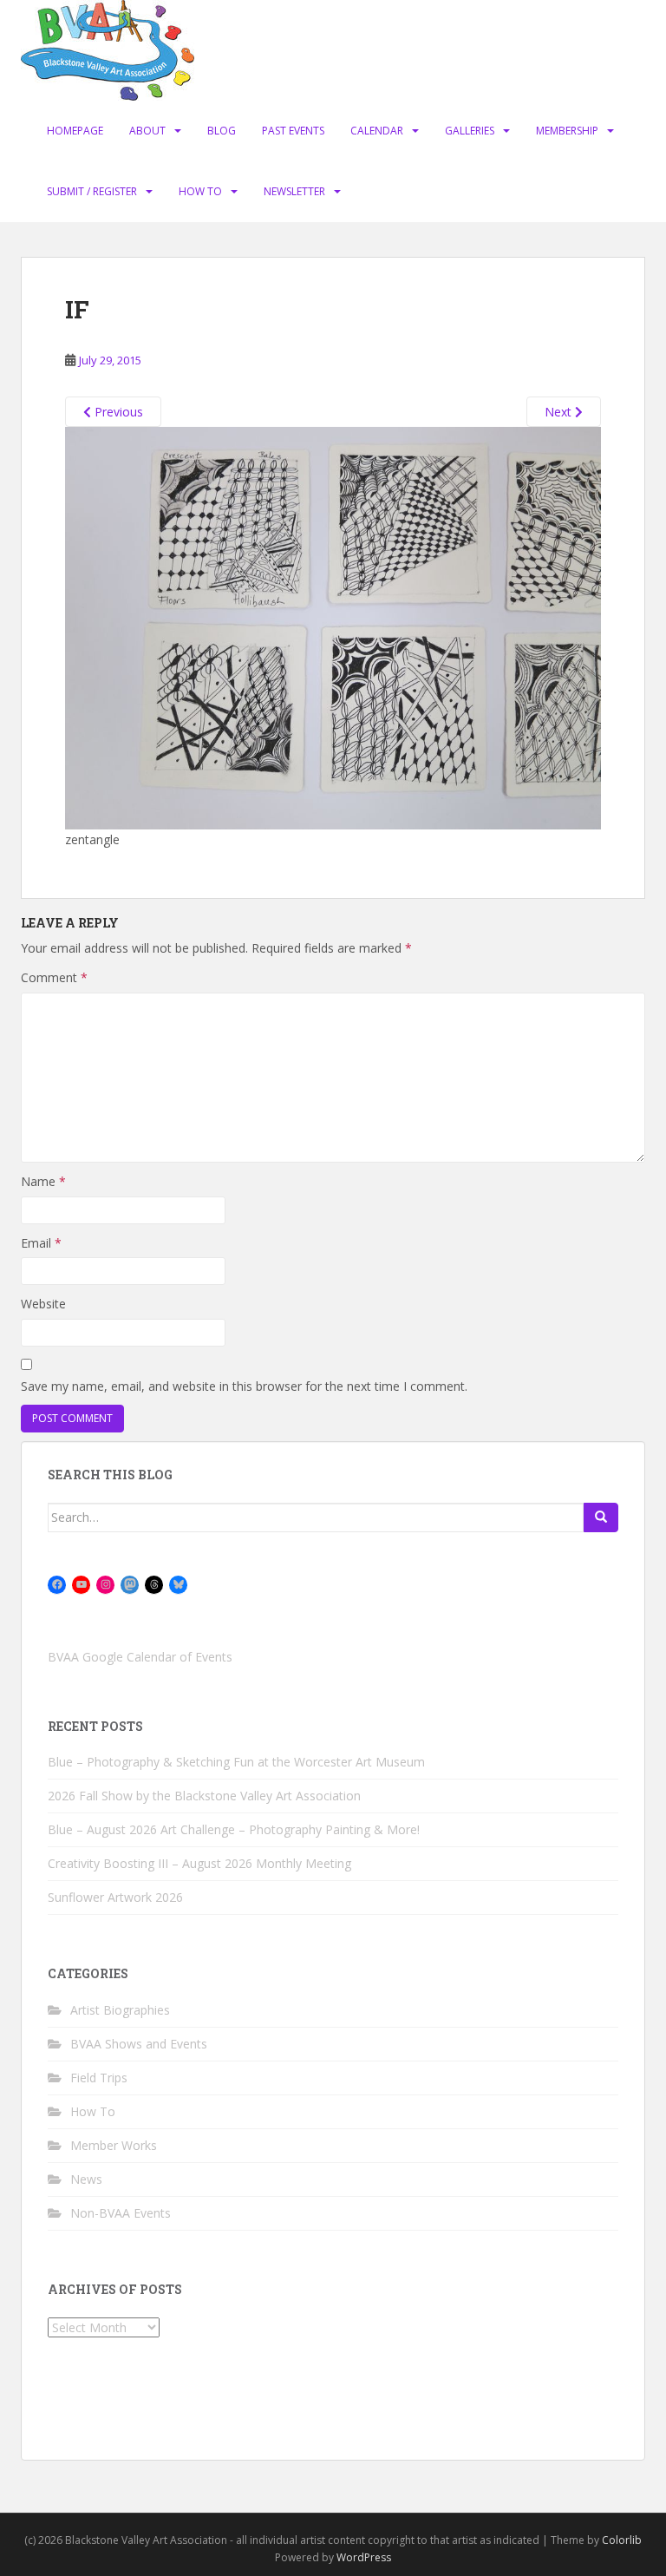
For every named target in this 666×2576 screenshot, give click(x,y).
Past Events (293, 131)
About (147, 131)
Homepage (75, 131)
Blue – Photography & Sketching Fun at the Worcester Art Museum (236, 1762)
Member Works (114, 2145)
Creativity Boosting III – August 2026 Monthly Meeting (199, 1863)
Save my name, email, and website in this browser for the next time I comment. (244, 1386)
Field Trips (99, 2078)
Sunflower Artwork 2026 (115, 1897)
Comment (54, 977)
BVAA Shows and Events (139, 2044)
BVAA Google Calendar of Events (140, 1657)
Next (560, 412)
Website (43, 1304)
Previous (117, 412)
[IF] (333, 627)
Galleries (470, 131)
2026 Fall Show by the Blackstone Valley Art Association (204, 1796)
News (86, 2179)
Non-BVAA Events (121, 2213)
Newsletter (294, 191)
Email (41, 1243)
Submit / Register (92, 191)
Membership (567, 131)
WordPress (364, 2557)
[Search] (601, 1517)
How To (200, 191)
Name (43, 1181)
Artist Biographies (120, 2010)
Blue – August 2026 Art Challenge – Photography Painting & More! (234, 1829)
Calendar (377, 131)
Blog (222, 131)
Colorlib (622, 2540)
